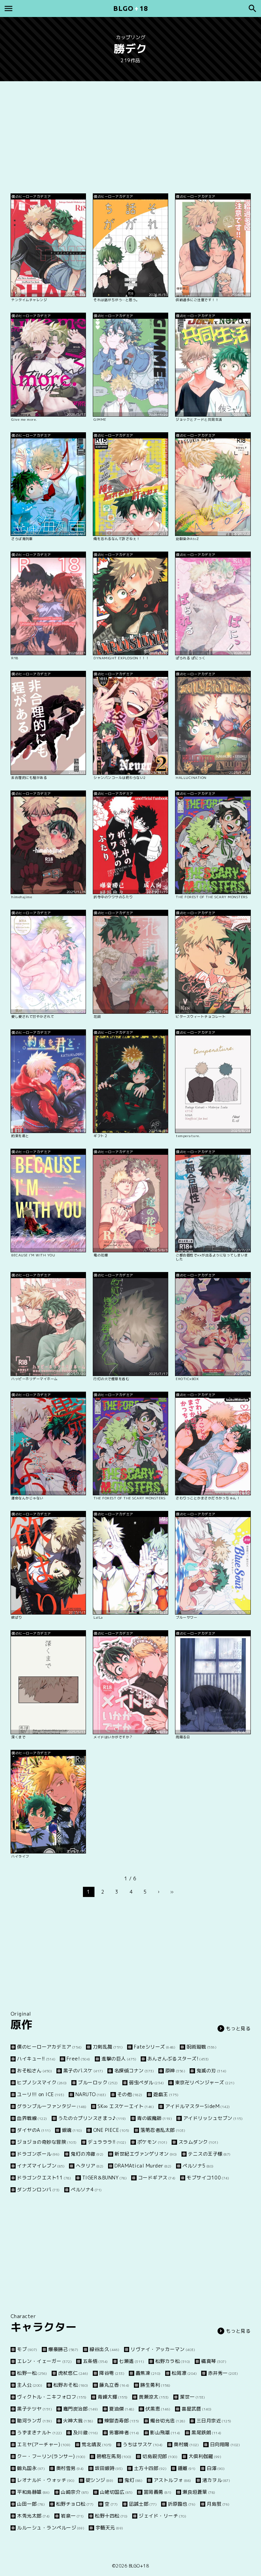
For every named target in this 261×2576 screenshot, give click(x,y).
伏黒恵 (158, 2409)
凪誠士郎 (143, 2504)
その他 (130, 2094)
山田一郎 (31, 2504)
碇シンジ (100, 2480)
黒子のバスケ (83, 2070)
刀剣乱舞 (108, 2047)
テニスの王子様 (209, 2154)
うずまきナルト (39, 2432)
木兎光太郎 (33, 2516)
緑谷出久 (105, 2349)
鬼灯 (133, 2480)
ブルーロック (98, 2082)
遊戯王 (166, 2094)
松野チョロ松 (75, 2504)
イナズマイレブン (41, 2166)
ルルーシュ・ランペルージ (51, 2528)
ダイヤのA (34, 2130)
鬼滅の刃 (211, 2070)
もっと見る (238, 2028)
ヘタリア (90, 2166)
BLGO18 (130, 8)
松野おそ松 (71, 2385)
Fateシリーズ (155, 2047)
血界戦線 (32, 2118)
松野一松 (32, 2373)
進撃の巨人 (119, 2059)
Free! (79, 2059)
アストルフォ (172, 2480)
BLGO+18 (139, 2566)
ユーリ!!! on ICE (41, 2094)
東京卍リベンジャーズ (205, 2082)
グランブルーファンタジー (52, 2106)
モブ (27, 2349)
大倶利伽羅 (205, 2456)
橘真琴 (214, 2361)
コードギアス (157, 2178)
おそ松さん (34, 2070)
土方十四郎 (150, 2468)
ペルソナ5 (198, 2166)
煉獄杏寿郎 (122, 2421)
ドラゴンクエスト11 (44, 2178)
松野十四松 (111, 2516)
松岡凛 (184, 2373)
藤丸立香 (114, 2385)
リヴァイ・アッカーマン (163, 2349)
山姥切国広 (116, 2492)
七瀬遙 (132, 2361)
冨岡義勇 (158, 2492)
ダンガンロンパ (38, 2189)
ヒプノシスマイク (42, 2082)
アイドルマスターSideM (198, 2106)
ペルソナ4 (86, 2189)
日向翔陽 (225, 2444)
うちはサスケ (143, 2444)
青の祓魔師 (154, 2118)
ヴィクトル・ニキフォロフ (52, 2397)
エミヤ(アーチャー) (44, 2444)
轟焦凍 (148, 2373)
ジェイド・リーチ (162, 2516)
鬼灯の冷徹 (87, 2154)
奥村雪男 (70, 2468)
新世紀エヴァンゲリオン (146, 2154)
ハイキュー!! (36, 2059)
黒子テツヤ (34, 2409)
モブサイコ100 (208, 2178)
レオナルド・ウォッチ (46, 2480)
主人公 (30, 2385)
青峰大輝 (113, 2397)
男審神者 (124, 2432)
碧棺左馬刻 (114, 2456)
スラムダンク (198, 2142)
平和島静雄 (33, 2492)
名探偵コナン (134, 2070)
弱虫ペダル (146, 2082)
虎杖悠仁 (73, 2373)
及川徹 (86, 2432)
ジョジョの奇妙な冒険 (47, 2142)
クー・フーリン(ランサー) (51, 2456)
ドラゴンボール (38, 2154)
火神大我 (78, 2421)
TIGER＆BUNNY (105, 2178)
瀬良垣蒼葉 (199, 2492)
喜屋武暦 (197, 2409)
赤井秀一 (223, 2373)
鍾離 (187, 2468)
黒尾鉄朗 (206, 2432)
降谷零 (112, 2373)
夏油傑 (122, 2409)
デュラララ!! (107, 2142)
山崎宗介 (75, 2492)
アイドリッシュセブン (213, 2118)
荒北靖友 (97, 2444)
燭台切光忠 (168, 2421)
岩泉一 (72, 2516)
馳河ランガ (34, 2421)
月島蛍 (218, 2504)
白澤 (216, 2468)
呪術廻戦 (202, 2047)
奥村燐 (186, 2444)
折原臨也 (182, 2504)
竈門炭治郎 (81, 2409)
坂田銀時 (109, 2468)
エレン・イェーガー (44, 2361)
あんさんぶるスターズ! (178, 2059)
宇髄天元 (109, 2528)
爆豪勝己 (63, 2349)
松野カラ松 (173, 2361)
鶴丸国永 (31, 2468)
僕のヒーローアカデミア (49, 2047)
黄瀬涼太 (154, 2397)
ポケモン (152, 2142)
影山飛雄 (165, 2432)
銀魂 (72, 2130)
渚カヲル (216, 2480)
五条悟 (95, 2361)
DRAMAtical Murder (143, 2166)
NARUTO (91, 2094)
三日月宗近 (214, 2421)
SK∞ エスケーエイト (126, 2106)
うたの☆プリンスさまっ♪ (92, 2118)
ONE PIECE (111, 2130)
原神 (175, 2070)
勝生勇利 (155, 2385)
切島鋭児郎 (160, 2456)
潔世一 (192, 2397)
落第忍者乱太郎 (163, 2130)
